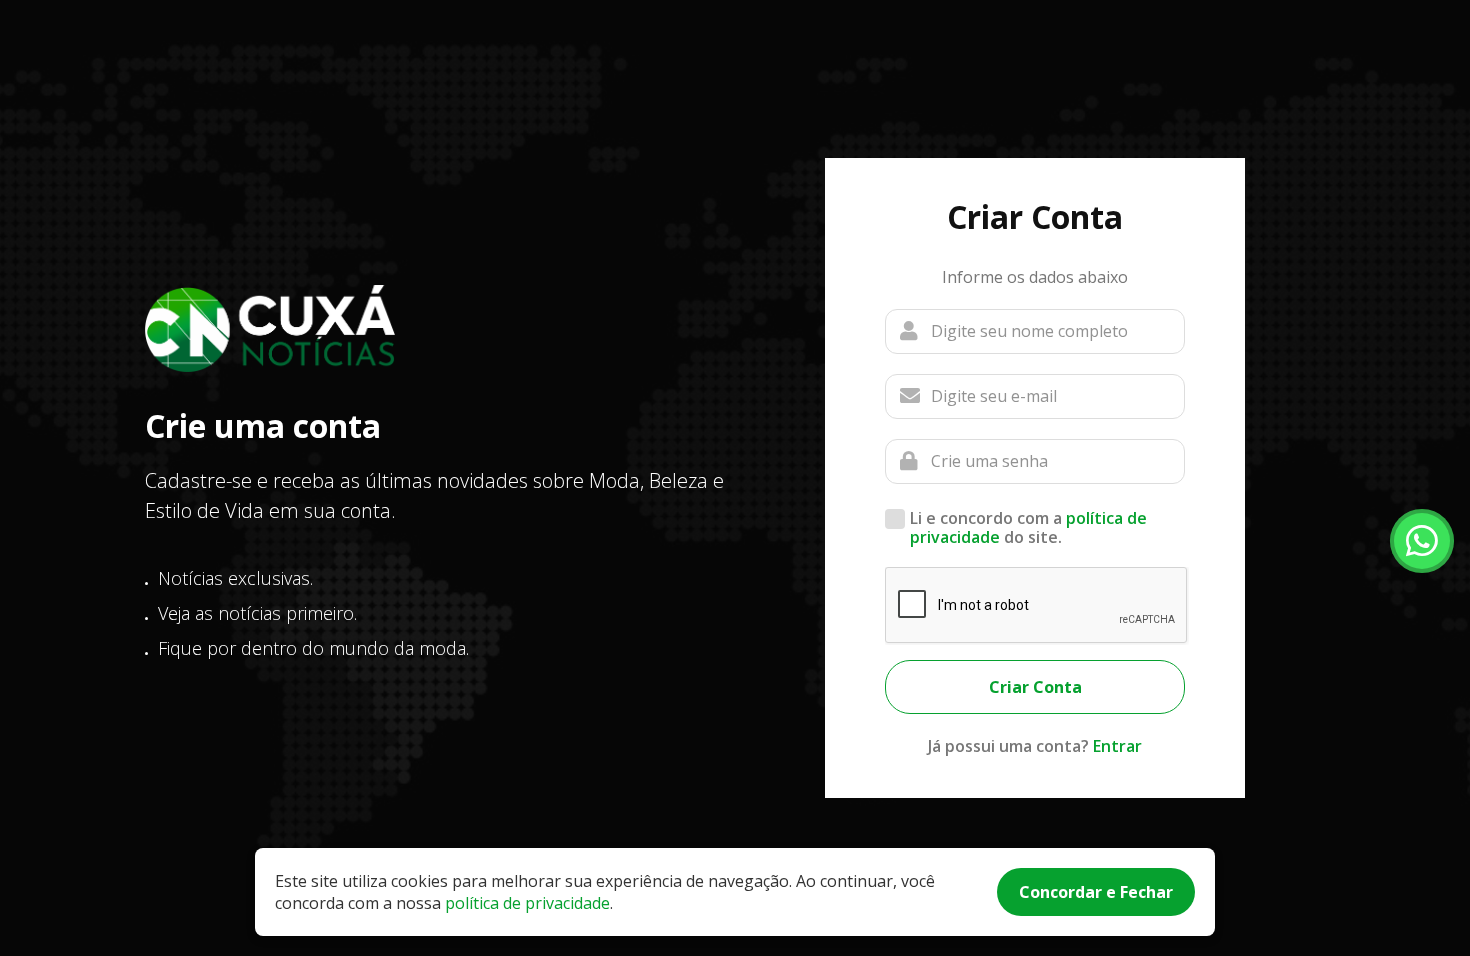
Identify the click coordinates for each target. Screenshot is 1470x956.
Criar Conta (1035, 687)
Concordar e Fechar (1096, 892)
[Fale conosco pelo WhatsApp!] (1422, 541)
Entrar (1117, 746)
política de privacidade (527, 903)
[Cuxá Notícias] (270, 328)
